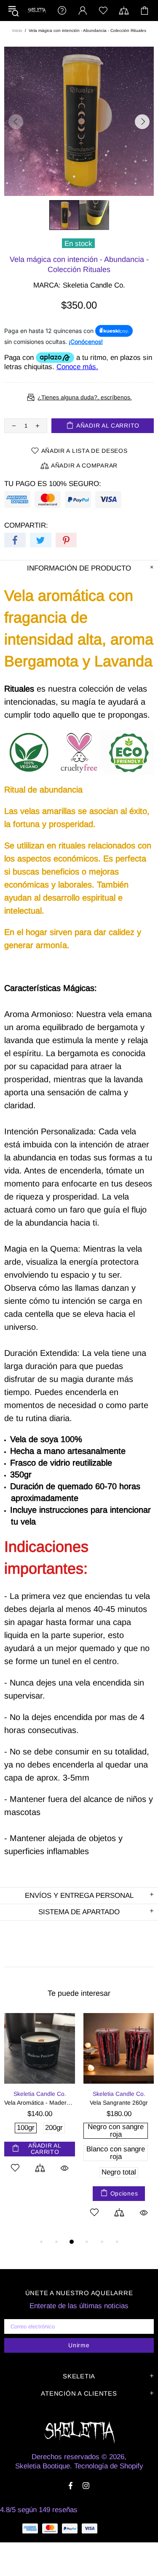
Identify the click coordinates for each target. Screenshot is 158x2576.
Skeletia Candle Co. (94, 285)
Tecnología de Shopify (109, 2466)
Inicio (17, 30)
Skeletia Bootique (37, 10)
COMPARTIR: (26, 525)
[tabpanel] (40, 2103)
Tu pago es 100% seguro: (53, 484)
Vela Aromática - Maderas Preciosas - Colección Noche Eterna (40, 2103)
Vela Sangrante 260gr (119, 2103)
